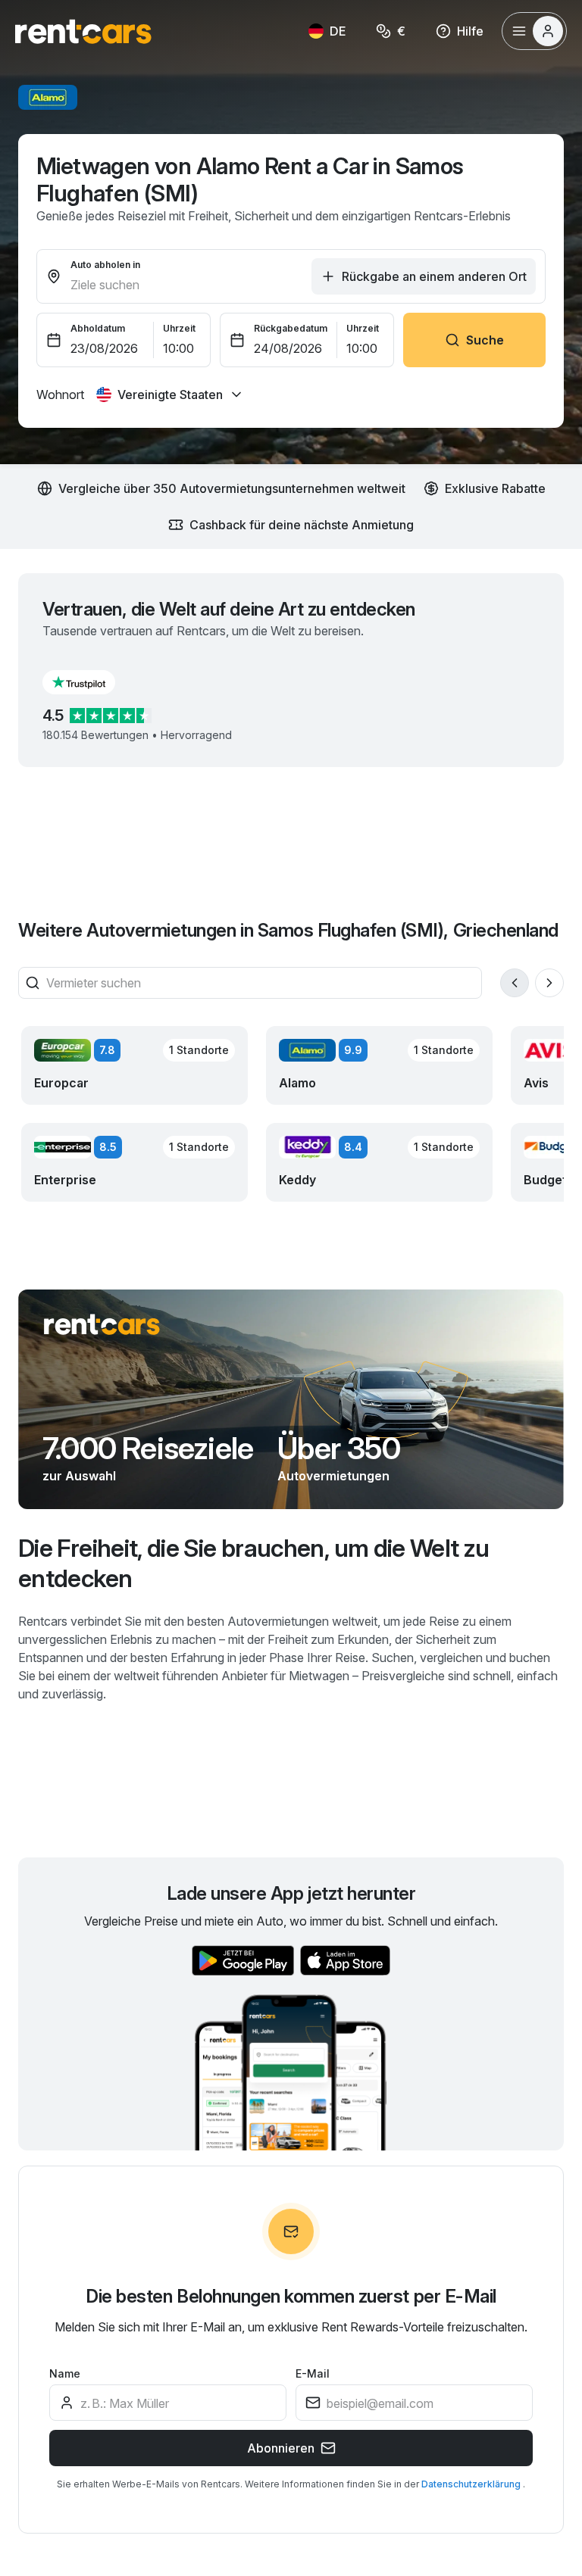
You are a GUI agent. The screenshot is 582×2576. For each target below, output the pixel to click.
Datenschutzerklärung (472, 2484)
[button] (91, 682)
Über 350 (339, 1449)
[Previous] (515, 983)
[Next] (549, 983)
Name (65, 2373)
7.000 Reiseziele (148, 1449)
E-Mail (313, 2373)
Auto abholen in (105, 265)
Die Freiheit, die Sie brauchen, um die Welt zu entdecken (254, 1563)
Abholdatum (98, 328)
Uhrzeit (179, 328)
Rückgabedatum (291, 328)
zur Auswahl (79, 1476)
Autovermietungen (333, 1476)
